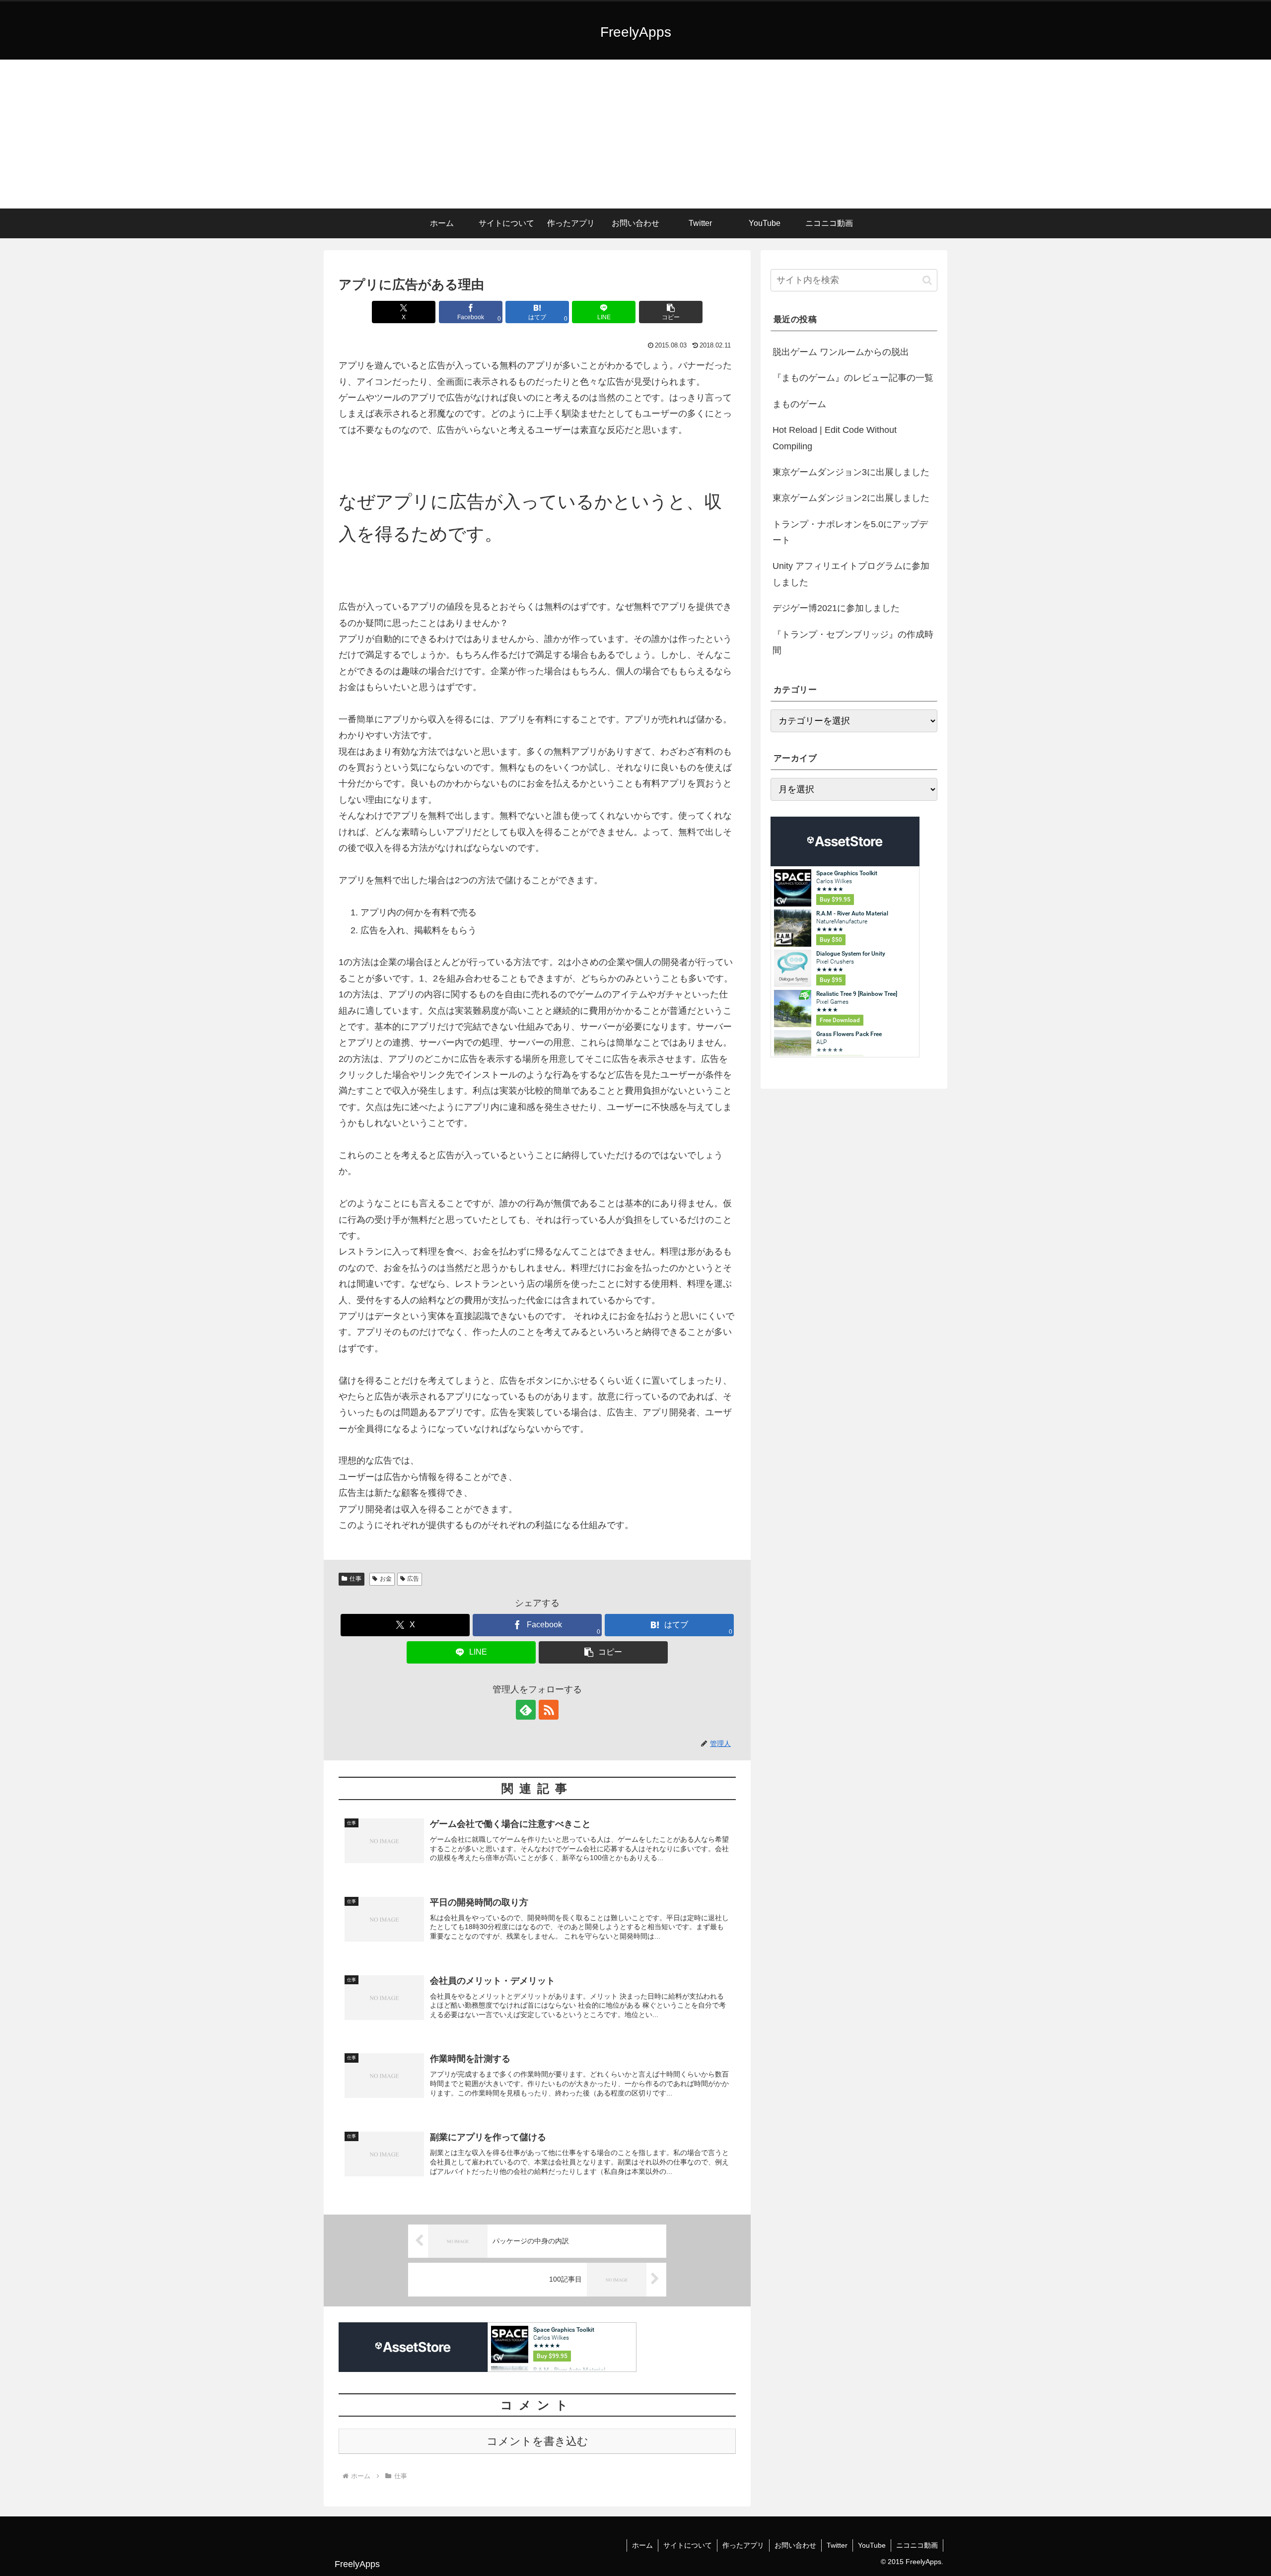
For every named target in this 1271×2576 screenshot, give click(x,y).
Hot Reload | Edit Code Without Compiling (835, 438)
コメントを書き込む (537, 2441)
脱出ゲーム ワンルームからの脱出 (841, 352)
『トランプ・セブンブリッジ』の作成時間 (853, 642)
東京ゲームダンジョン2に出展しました (851, 498)
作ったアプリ (743, 2545)
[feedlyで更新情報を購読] (526, 1710)
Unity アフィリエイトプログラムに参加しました (851, 574)
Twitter (837, 2545)
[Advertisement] (635, 134)
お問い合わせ (795, 2545)
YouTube (872, 2545)
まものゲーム (799, 404)
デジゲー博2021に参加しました (836, 608)
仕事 (355, 1579)
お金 (386, 1579)
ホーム (642, 2545)
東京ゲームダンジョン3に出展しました (851, 472)
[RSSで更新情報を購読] (549, 1710)
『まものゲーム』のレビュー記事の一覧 (853, 378)
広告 (413, 1579)
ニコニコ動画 (917, 2545)
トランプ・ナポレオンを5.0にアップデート (850, 532)
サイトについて (688, 2545)
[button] (671, 312)
